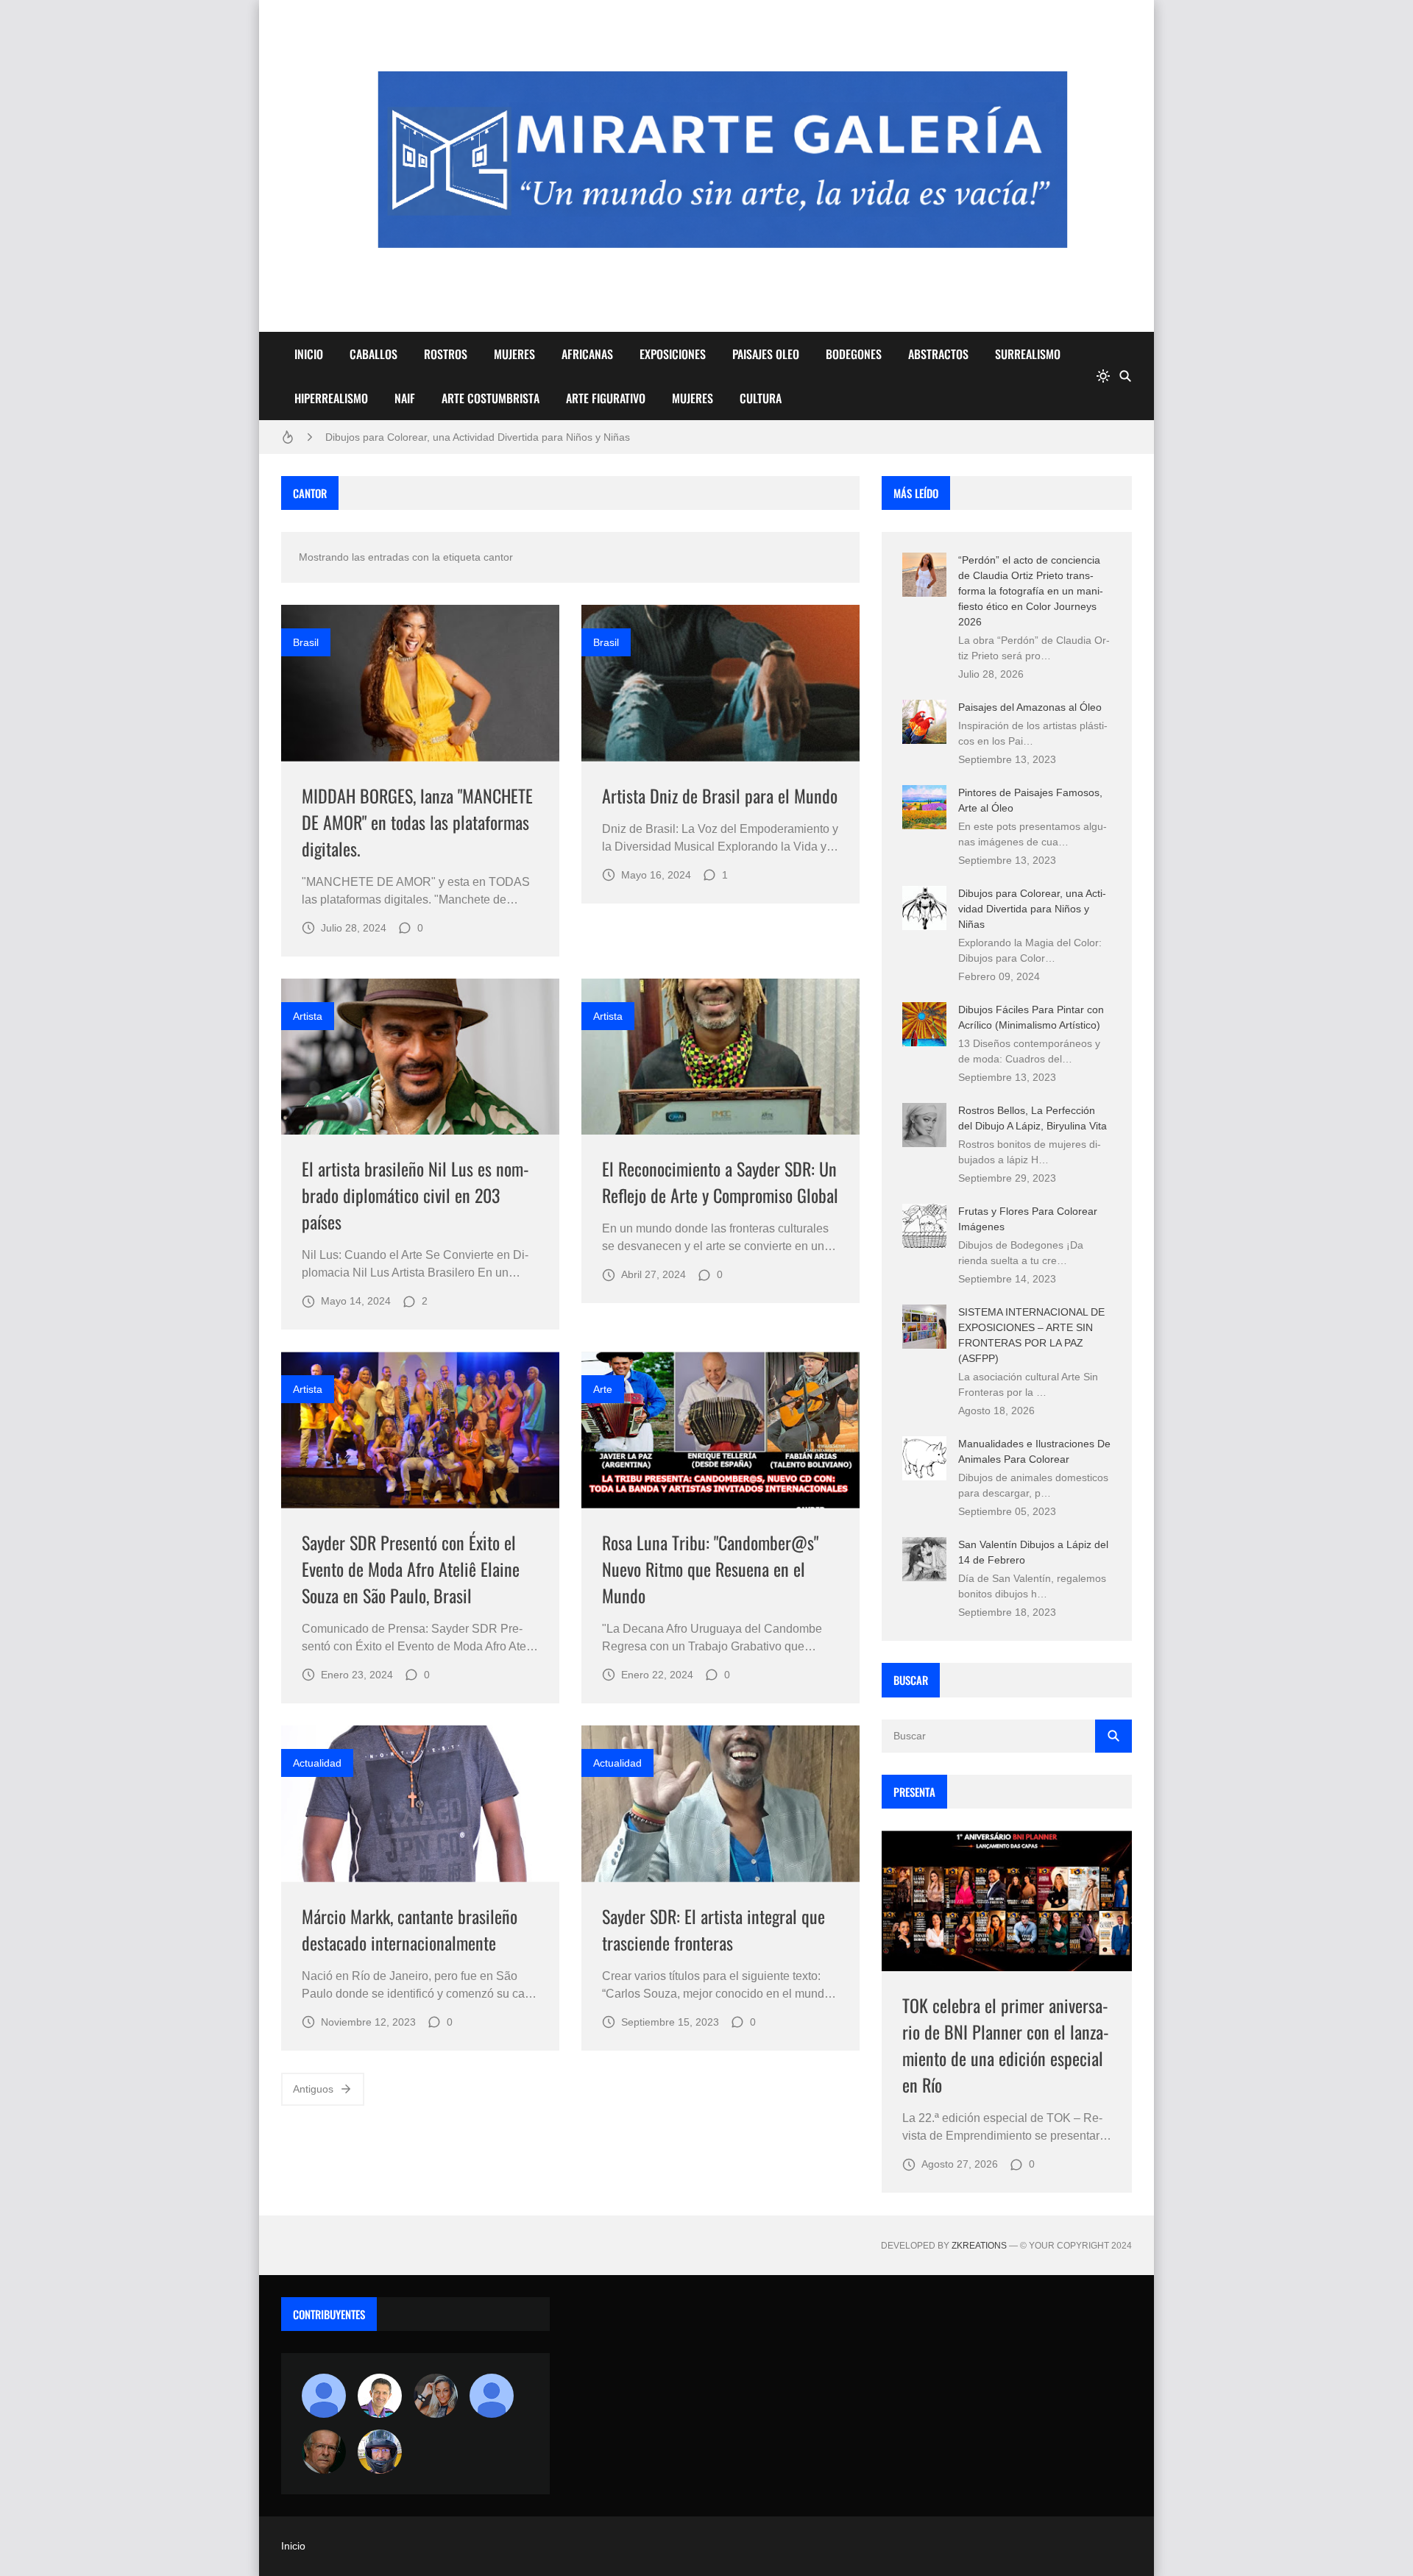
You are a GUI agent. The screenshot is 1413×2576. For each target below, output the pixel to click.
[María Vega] (492, 2396)
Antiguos (313, 2089)
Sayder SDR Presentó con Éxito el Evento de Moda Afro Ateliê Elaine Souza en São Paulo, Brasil (411, 1569)
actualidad (317, 1763)
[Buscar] (1125, 376)
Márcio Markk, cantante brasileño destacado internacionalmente (410, 1929)
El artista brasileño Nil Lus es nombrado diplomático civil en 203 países (415, 1195)
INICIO (309, 354)
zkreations (979, 2246)
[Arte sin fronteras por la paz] (380, 2396)
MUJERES (514, 354)
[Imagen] (420, 683)
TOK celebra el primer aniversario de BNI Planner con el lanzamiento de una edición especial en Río (1006, 2045)
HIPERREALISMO (331, 398)
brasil (306, 642)
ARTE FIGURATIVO (606, 398)
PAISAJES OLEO (766, 354)
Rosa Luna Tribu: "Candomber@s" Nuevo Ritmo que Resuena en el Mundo (710, 1569)
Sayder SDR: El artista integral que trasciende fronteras (713, 1929)
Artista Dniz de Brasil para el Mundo (720, 795)
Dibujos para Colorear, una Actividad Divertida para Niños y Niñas (478, 437)
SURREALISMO (1028, 354)
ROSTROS (446, 354)
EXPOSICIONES (673, 354)
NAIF (405, 398)
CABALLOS (373, 354)
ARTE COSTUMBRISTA (491, 398)
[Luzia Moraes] (436, 2396)
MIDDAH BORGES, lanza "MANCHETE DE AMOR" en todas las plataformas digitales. (417, 822)
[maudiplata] (380, 2452)
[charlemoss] (324, 2452)
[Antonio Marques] (324, 2396)
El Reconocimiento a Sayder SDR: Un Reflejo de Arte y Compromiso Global (720, 1182)
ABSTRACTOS (938, 354)
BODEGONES (854, 354)
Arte (603, 1389)
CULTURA (761, 398)
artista (308, 1016)
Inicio (293, 2546)
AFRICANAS (587, 354)
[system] (1103, 376)
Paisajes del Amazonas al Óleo (1030, 707)
